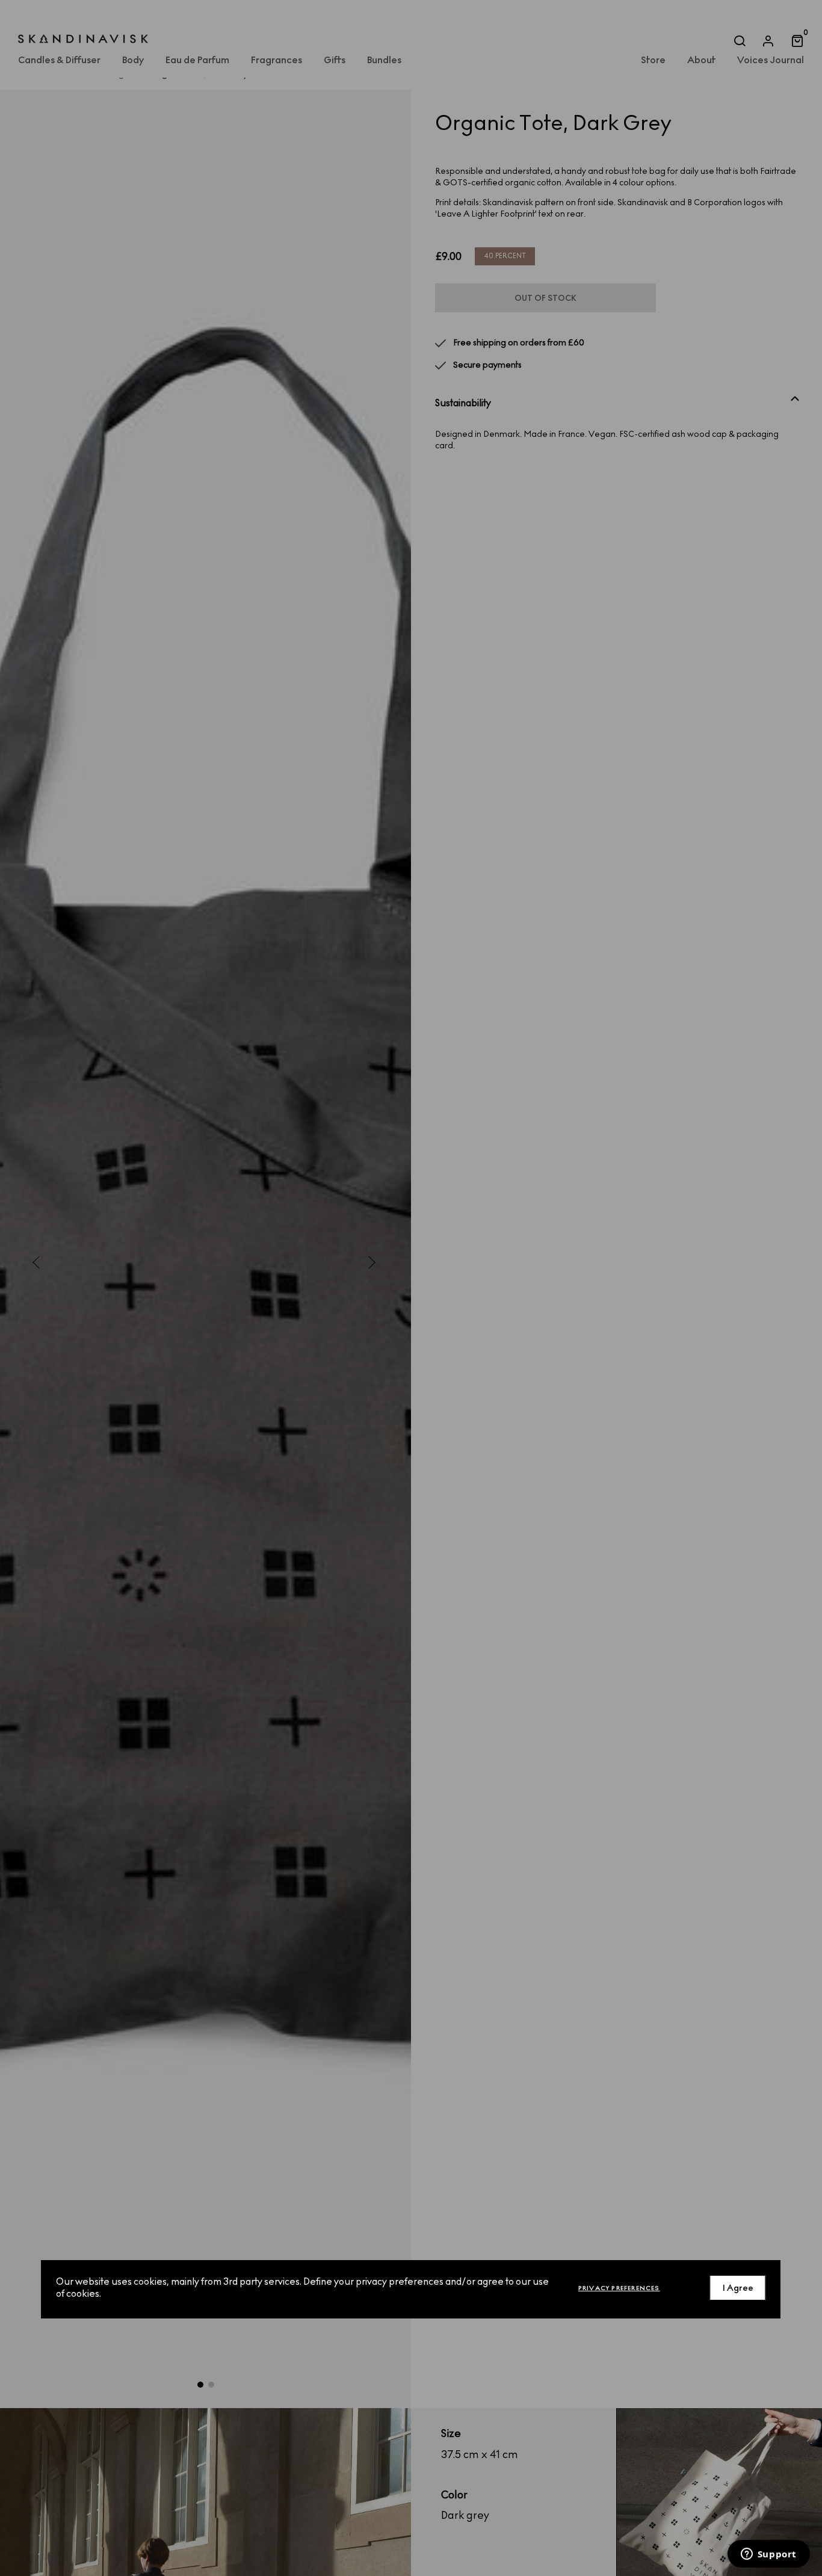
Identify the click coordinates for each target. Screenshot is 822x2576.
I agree (738, 2287)
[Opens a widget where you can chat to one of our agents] (768, 2555)
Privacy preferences (619, 2287)
